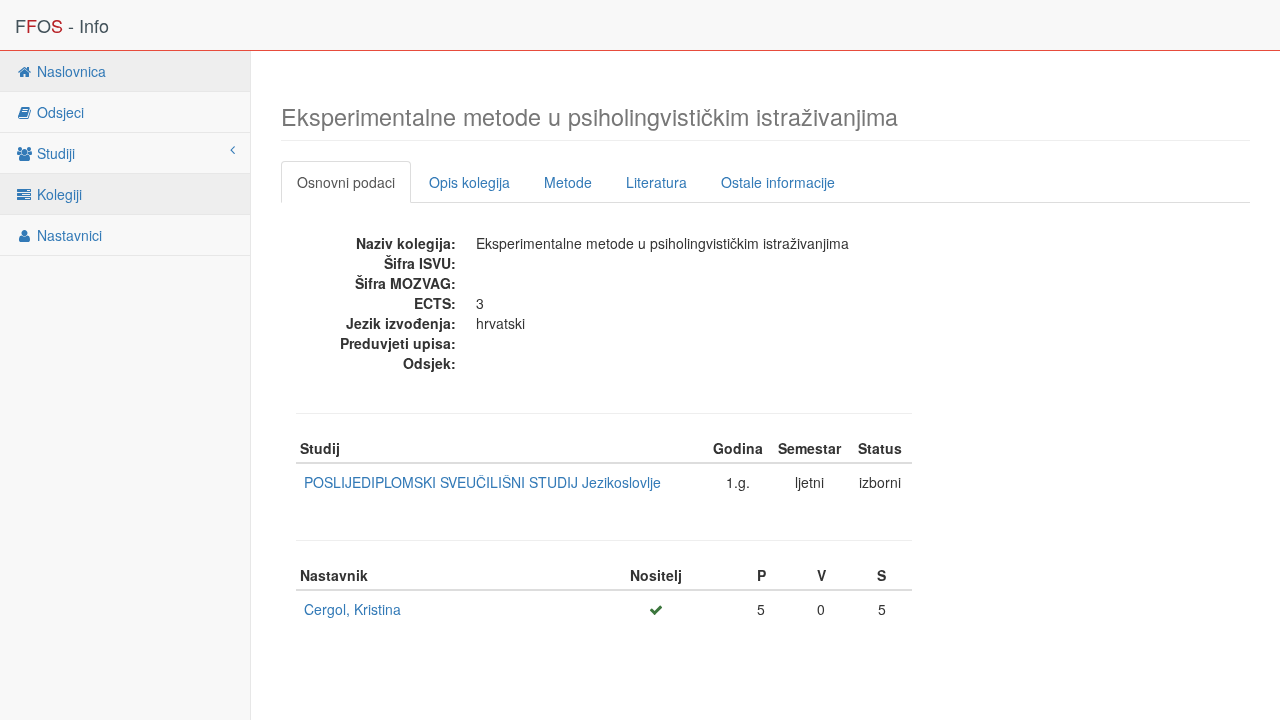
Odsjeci (58, 112)
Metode (568, 182)
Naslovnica (69, 71)
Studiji (54, 153)
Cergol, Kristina (352, 609)
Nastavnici (67, 235)
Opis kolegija (469, 182)
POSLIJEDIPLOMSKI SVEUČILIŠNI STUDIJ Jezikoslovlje (482, 482)
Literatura (656, 182)
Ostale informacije (778, 182)
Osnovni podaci (346, 182)
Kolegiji (57, 194)
